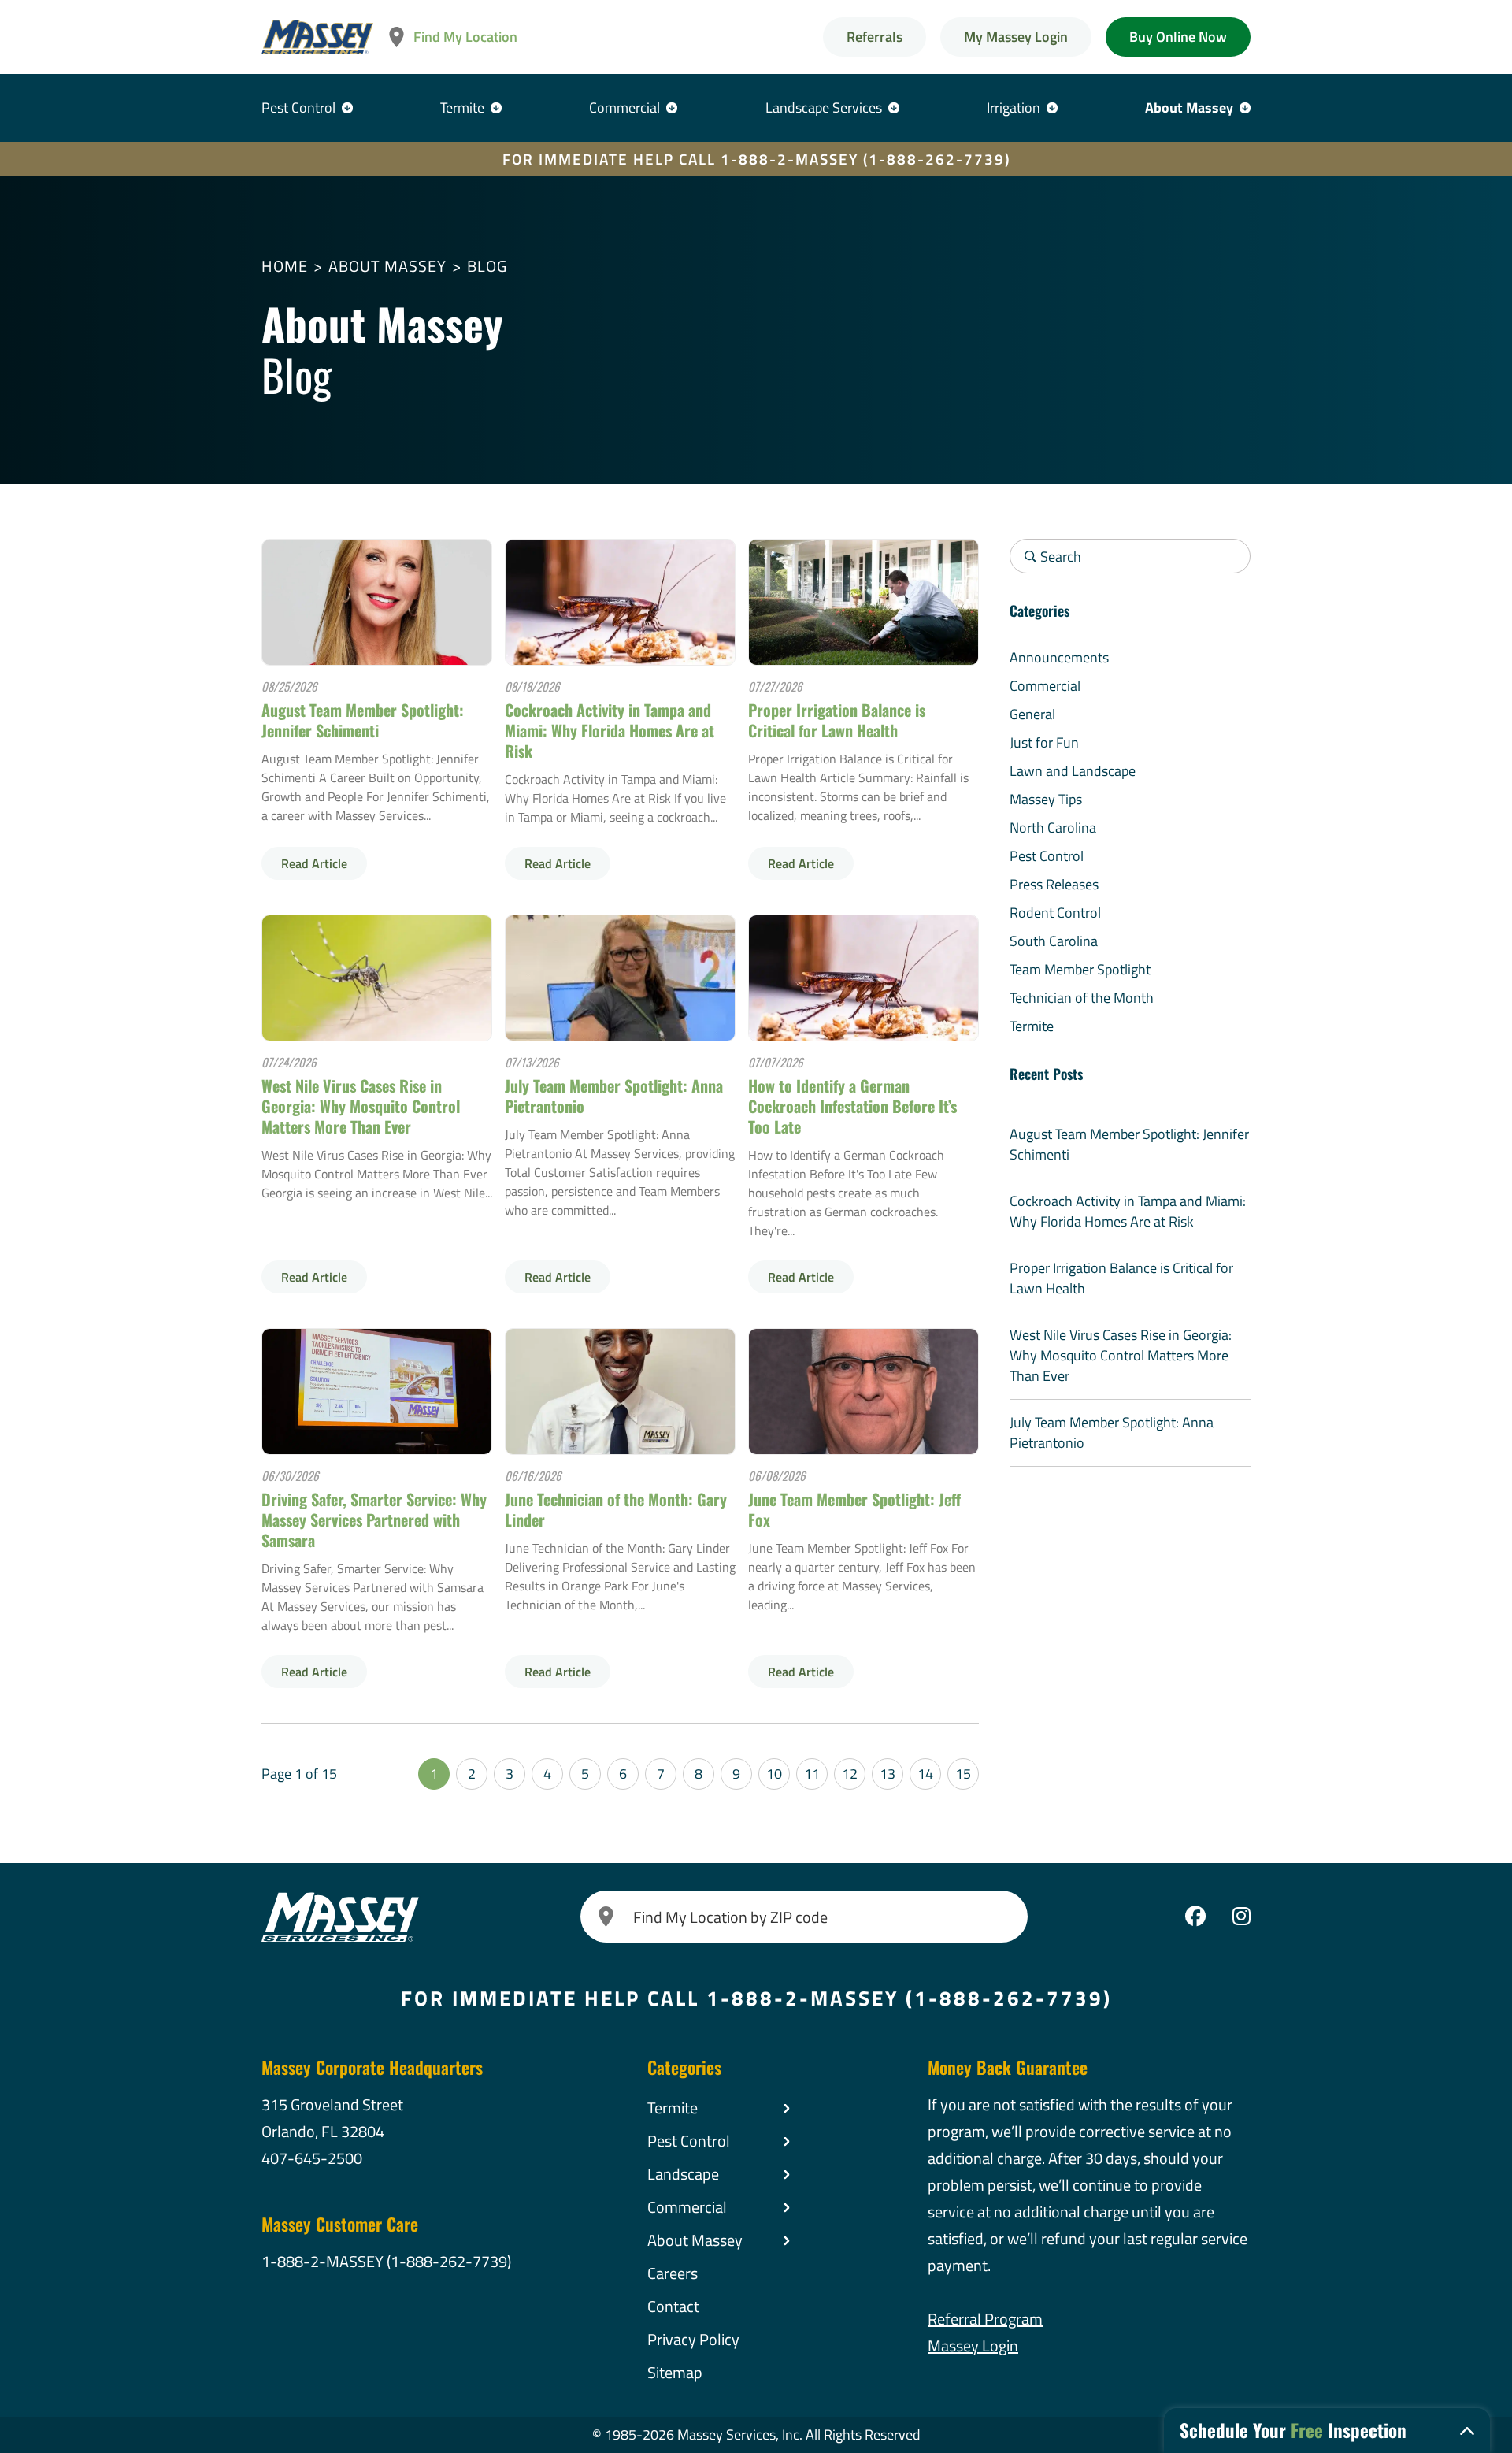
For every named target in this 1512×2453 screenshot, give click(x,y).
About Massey (1189, 108)
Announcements (1059, 657)
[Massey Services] (317, 37)
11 (812, 1774)
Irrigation (1014, 108)
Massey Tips (1046, 799)
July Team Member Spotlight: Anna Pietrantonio (614, 1096)
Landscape (683, 2174)
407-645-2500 (312, 2158)
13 (888, 1774)
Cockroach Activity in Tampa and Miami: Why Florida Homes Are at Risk (610, 730)
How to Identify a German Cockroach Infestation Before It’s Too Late (852, 1106)
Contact (673, 2306)
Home (285, 266)
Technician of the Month (1082, 998)
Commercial (624, 108)
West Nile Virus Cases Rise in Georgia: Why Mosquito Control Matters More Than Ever (361, 1106)
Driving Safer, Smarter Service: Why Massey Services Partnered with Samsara (374, 1520)
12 (850, 1774)
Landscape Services (824, 108)
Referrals (875, 37)
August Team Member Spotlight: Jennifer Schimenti (363, 720)
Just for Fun (1044, 742)
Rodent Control (1055, 913)
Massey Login (973, 2345)
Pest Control (298, 108)
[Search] (606, 1917)
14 (925, 1774)
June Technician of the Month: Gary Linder (616, 1509)
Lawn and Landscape (1073, 771)
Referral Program (985, 2319)
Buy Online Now (1178, 37)
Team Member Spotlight (1080, 969)
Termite (462, 108)
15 (963, 1774)
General (1032, 714)
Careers (673, 2273)
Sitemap (675, 2372)
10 (774, 1774)
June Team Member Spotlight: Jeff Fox (854, 1509)
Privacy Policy (693, 2339)
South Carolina (1054, 941)
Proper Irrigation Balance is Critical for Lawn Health (837, 720)
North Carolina (1053, 828)
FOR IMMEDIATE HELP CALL (756, 159)
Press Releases (1054, 884)
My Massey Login (1016, 37)
